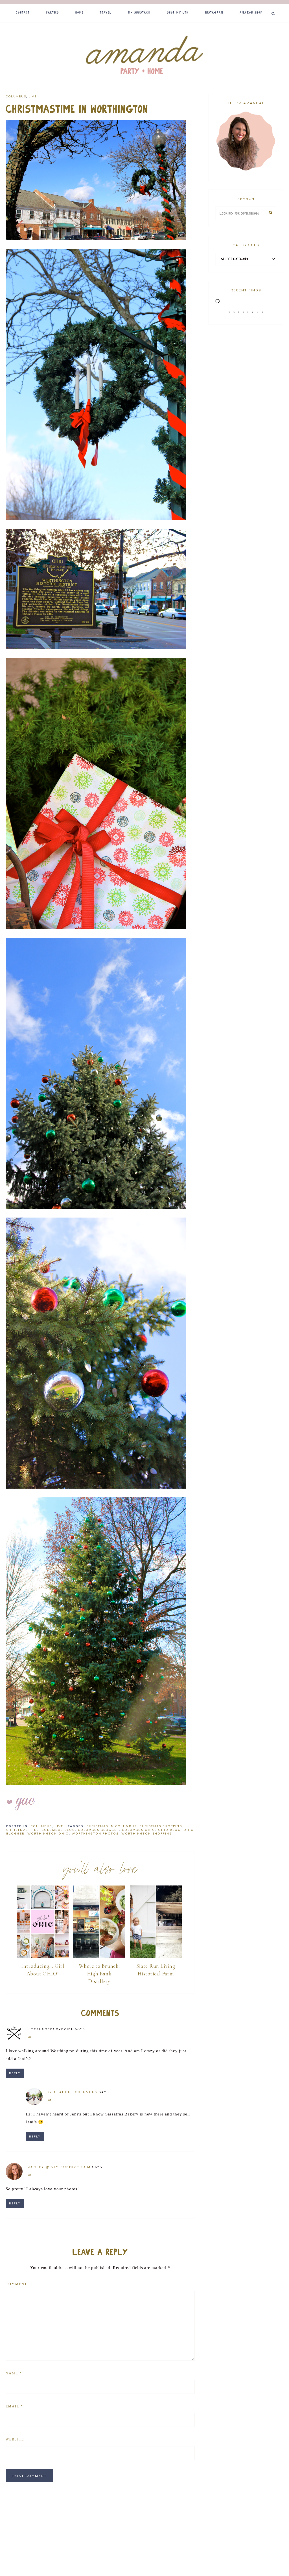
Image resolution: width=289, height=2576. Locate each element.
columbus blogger (98, 1830)
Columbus (16, 96)
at (30, 2037)
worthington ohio (48, 1834)
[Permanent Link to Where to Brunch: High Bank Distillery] (99, 1957)
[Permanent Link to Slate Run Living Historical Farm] (156, 1957)
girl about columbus (73, 2092)
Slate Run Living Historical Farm (156, 1970)
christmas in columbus (111, 1826)
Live (32, 96)
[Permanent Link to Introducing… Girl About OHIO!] (43, 1957)
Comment (16, 2284)
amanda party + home (144, 56)
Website (15, 2439)
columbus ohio (139, 1830)
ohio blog (169, 1830)
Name (14, 2373)
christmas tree (22, 1830)
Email (14, 2406)
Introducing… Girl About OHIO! (43, 1970)
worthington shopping (147, 1834)
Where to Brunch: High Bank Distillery (99, 1973)
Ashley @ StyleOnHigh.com (59, 2167)
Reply (15, 2073)
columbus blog (58, 1830)
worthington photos (95, 1834)
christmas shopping (161, 1826)
